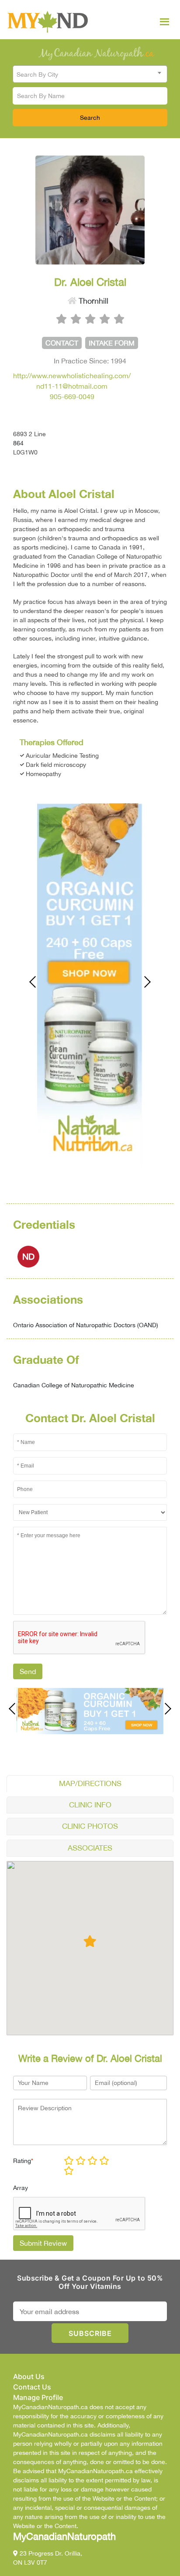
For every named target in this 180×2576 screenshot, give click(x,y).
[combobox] (90, 74)
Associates (90, 1848)
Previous (37, 982)
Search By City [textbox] (37, 75)
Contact (62, 343)
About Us (29, 2376)
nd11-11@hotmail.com (72, 386)
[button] (90, 1941)
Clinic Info (90, 1805)
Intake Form (112, 343)
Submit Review (43, 2243)
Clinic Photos (90, 1826)
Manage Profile (38, 2397)
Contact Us (32, 2387)
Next (143, 982)
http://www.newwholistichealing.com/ (72, 376)
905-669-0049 (72, 397)
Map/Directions (90, 1783)
